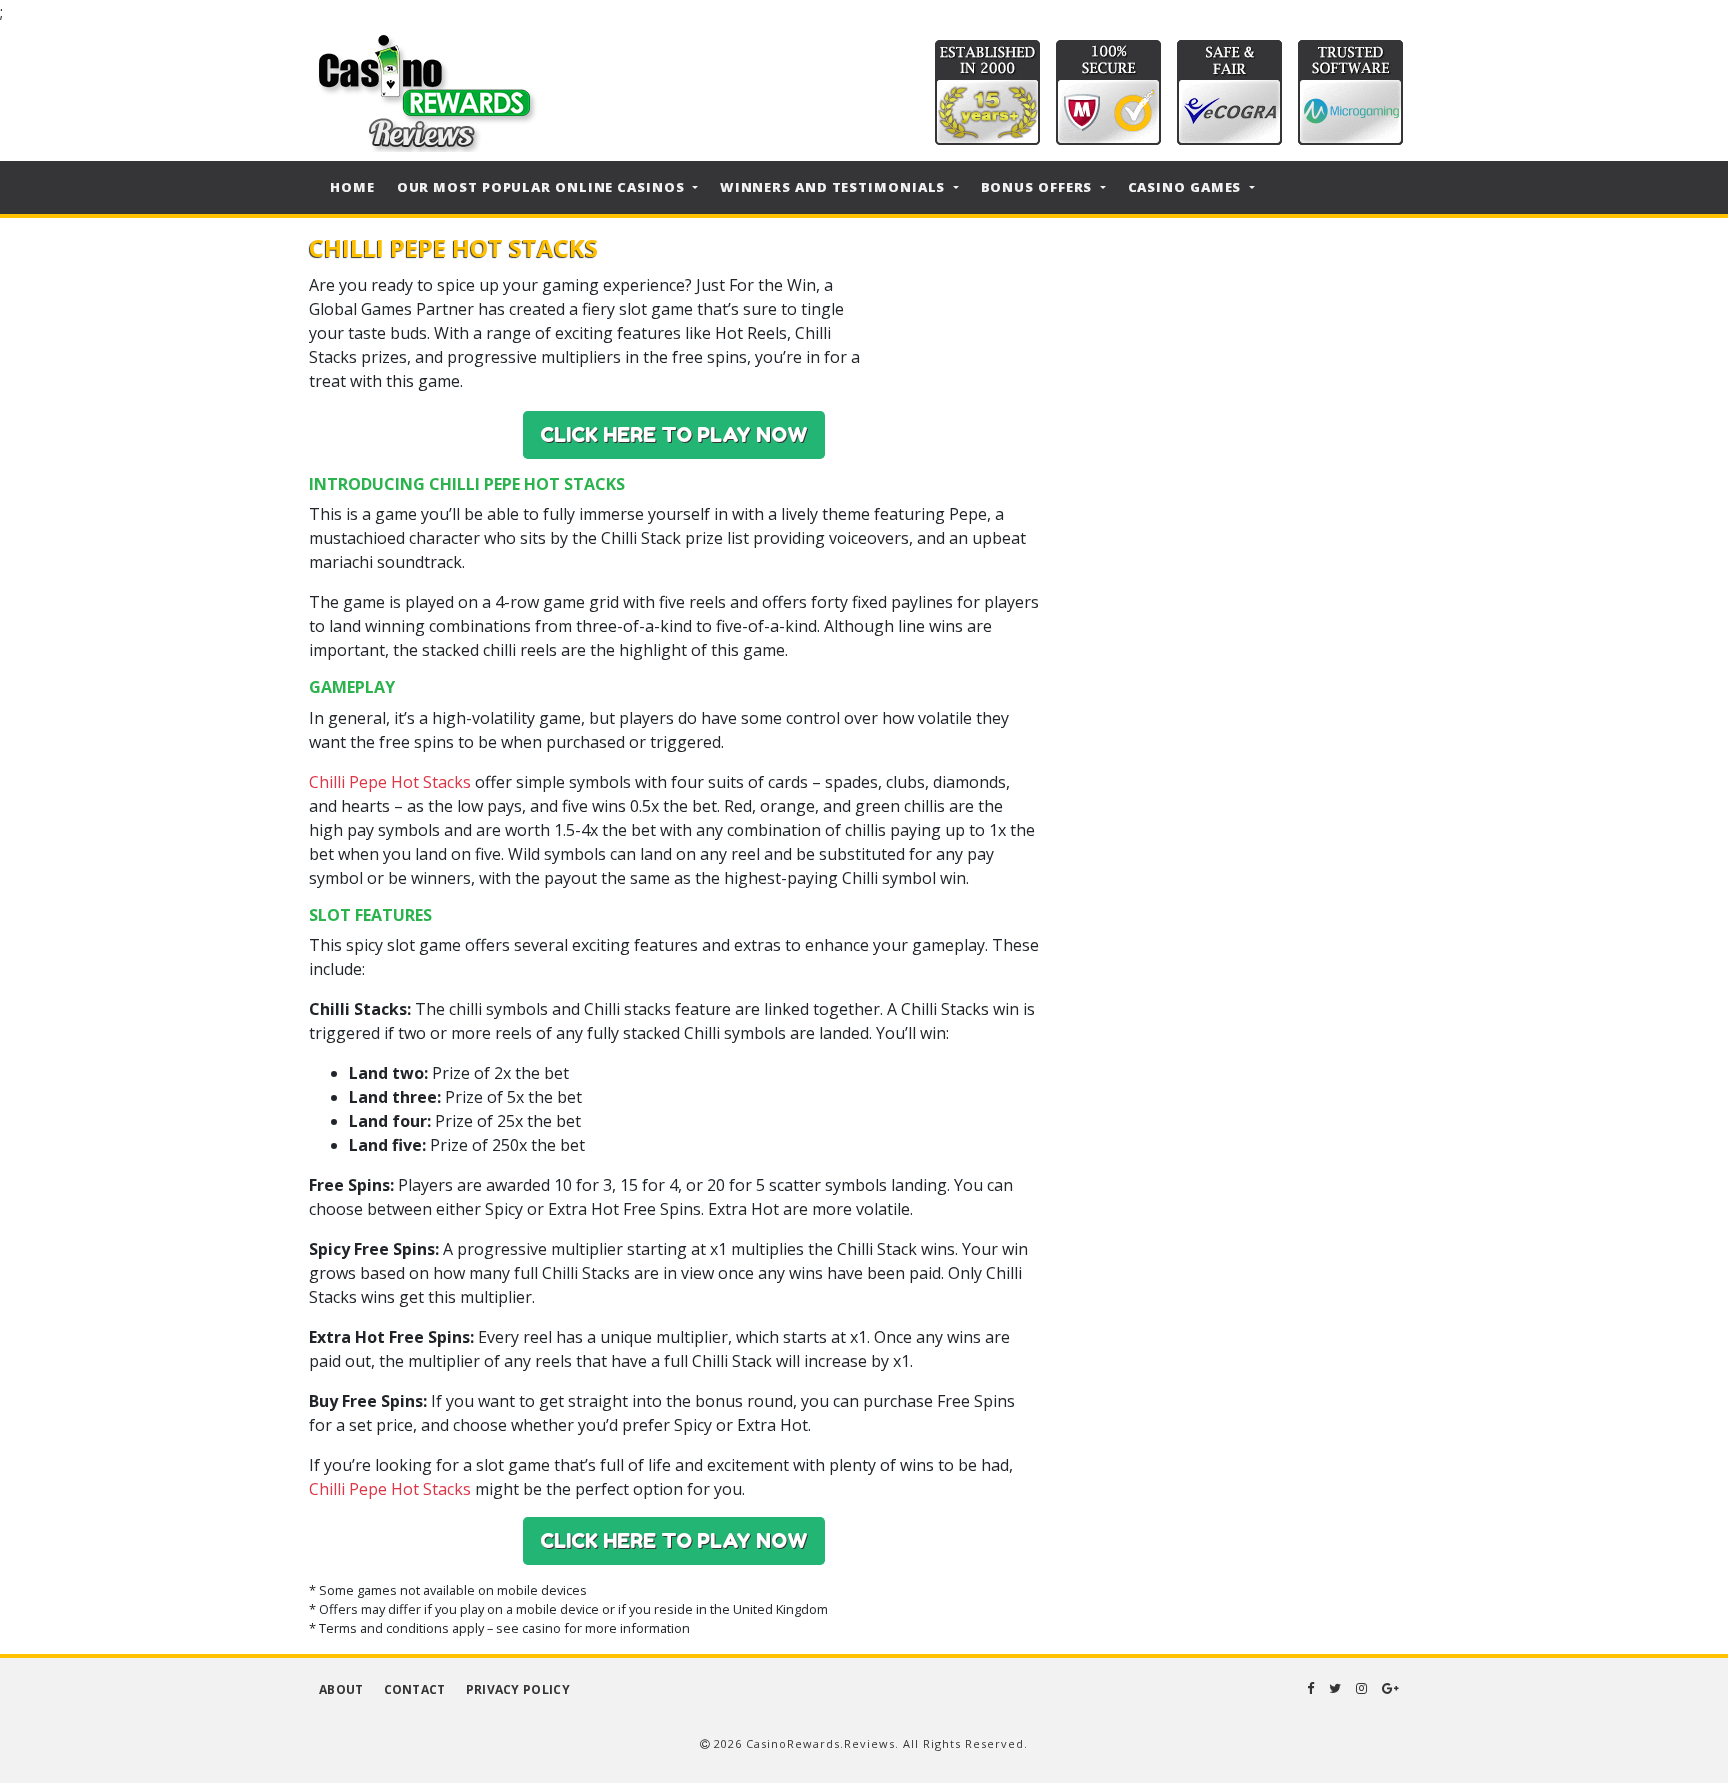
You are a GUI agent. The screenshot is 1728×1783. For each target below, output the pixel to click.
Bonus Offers (1039, 187)
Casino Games (1187, 187)
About (341, 1689)
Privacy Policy (518, 1689)
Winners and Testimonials (835, 187)
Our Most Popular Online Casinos (543, 187)
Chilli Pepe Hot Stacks (390, 782)
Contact (415, 1689)
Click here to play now (674, 435)
